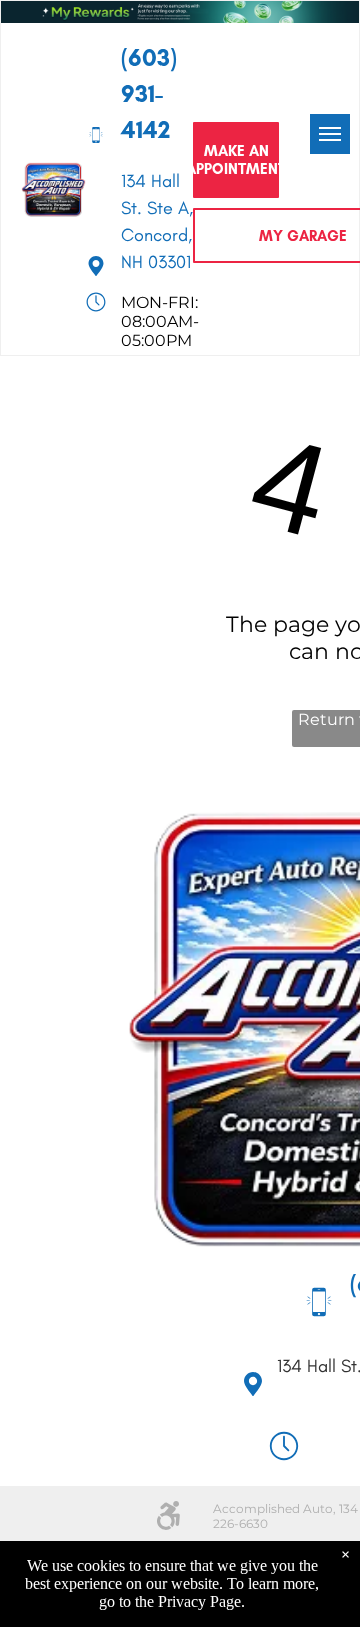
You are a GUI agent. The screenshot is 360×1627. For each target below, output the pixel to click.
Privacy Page (199, 1601)
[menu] (330, 134)
